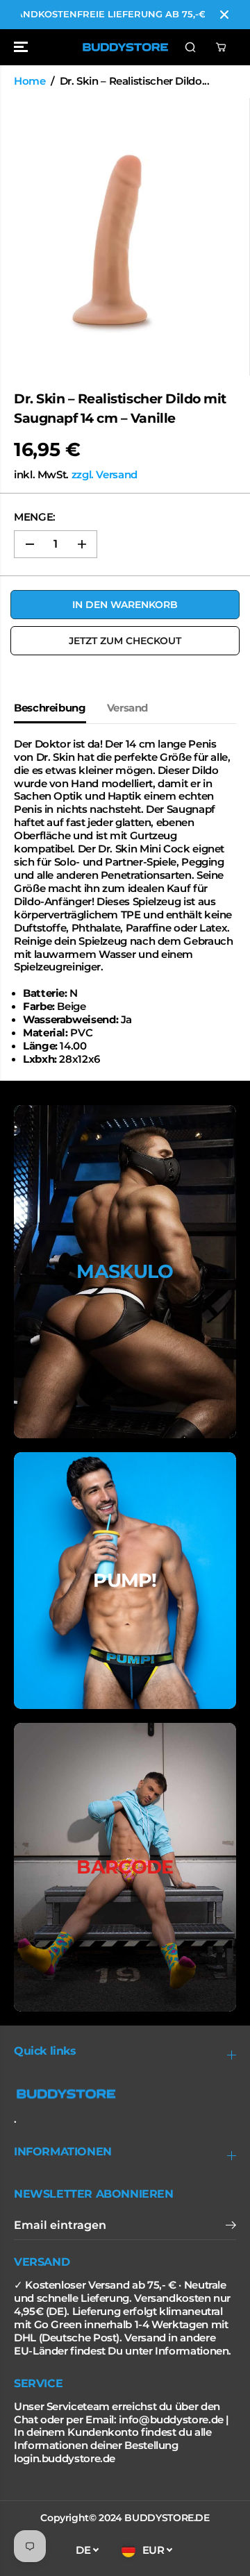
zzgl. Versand (105, 475)
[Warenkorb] (221, 47)
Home (30, 81)
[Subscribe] (231, 2227)
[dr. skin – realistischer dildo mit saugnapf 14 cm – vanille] (116, 237)
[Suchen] (190, 47)
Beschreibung (50, 708)
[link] (125, 2094)
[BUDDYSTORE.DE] (125, 47)
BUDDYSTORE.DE (167, 2518)
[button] (22, 47)
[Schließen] (224, 15)
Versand (127, 708)
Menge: (35, 517)
